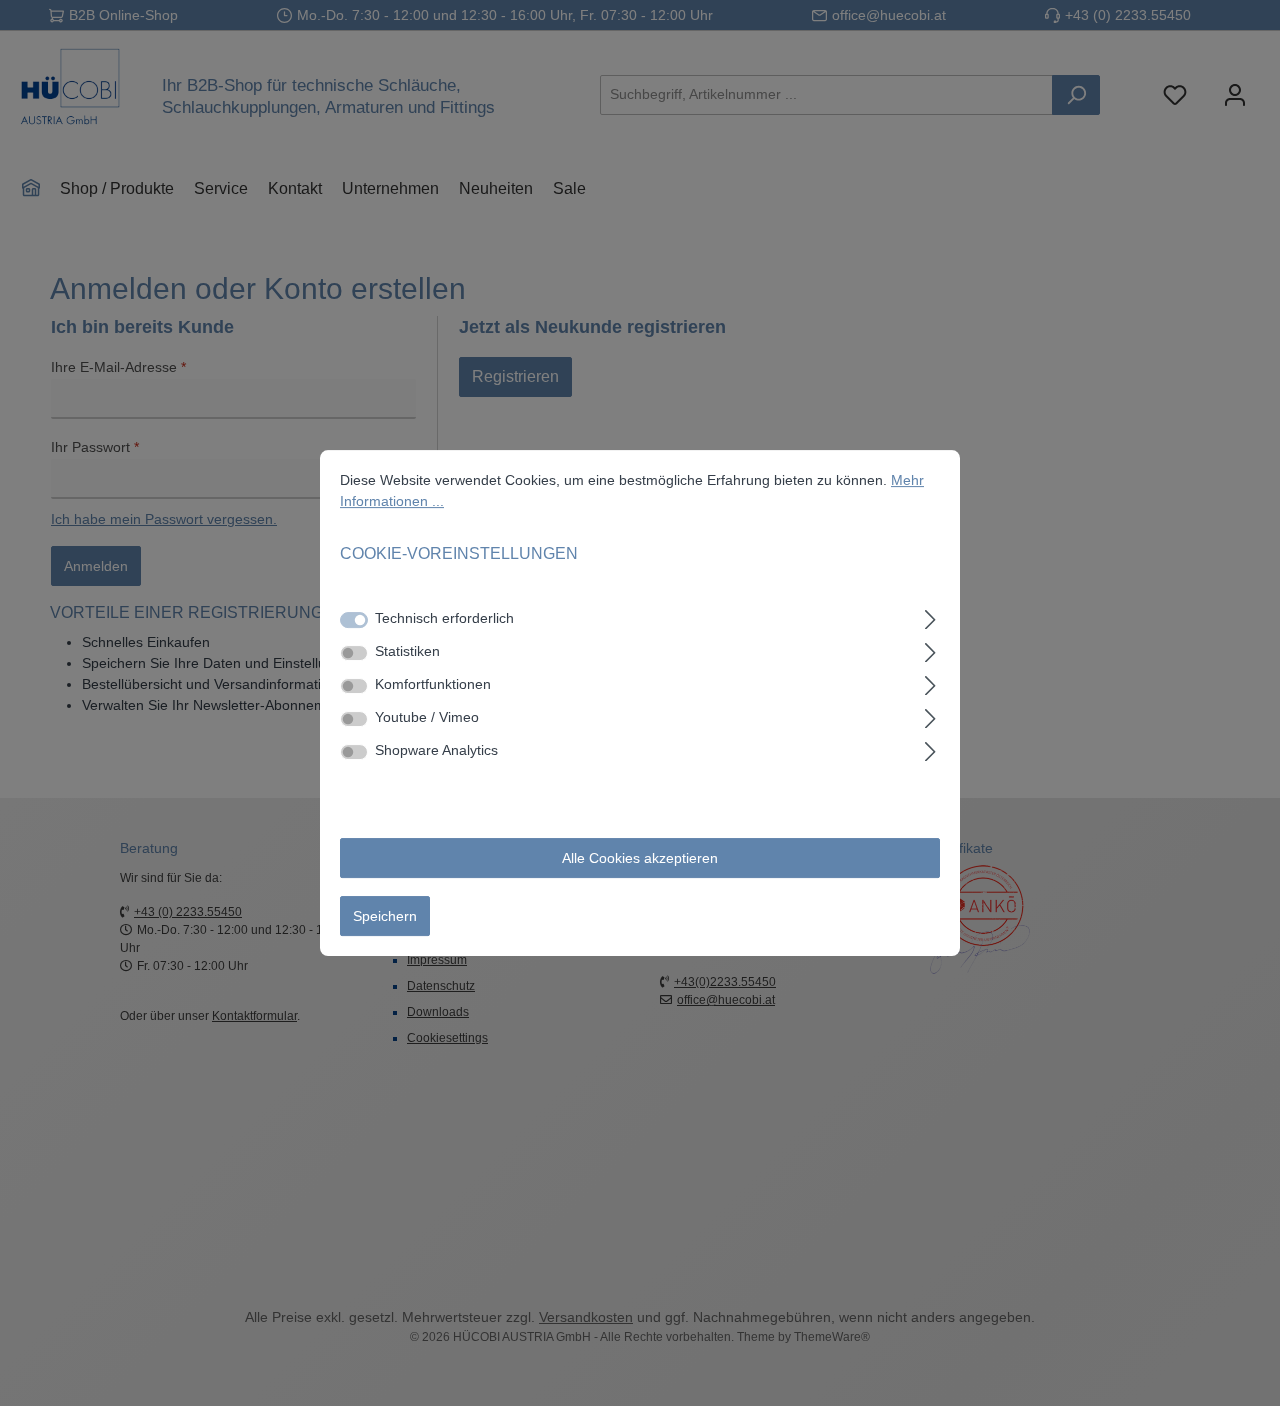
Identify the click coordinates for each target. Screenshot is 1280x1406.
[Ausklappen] (930, 616)
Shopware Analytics (436, 750)
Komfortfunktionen (433, 684)
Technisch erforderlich (444, 618)
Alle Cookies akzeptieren (640, 858)
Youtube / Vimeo (427, 717)
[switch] (354, 653)
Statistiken (407, 651)
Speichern (385, 916)
